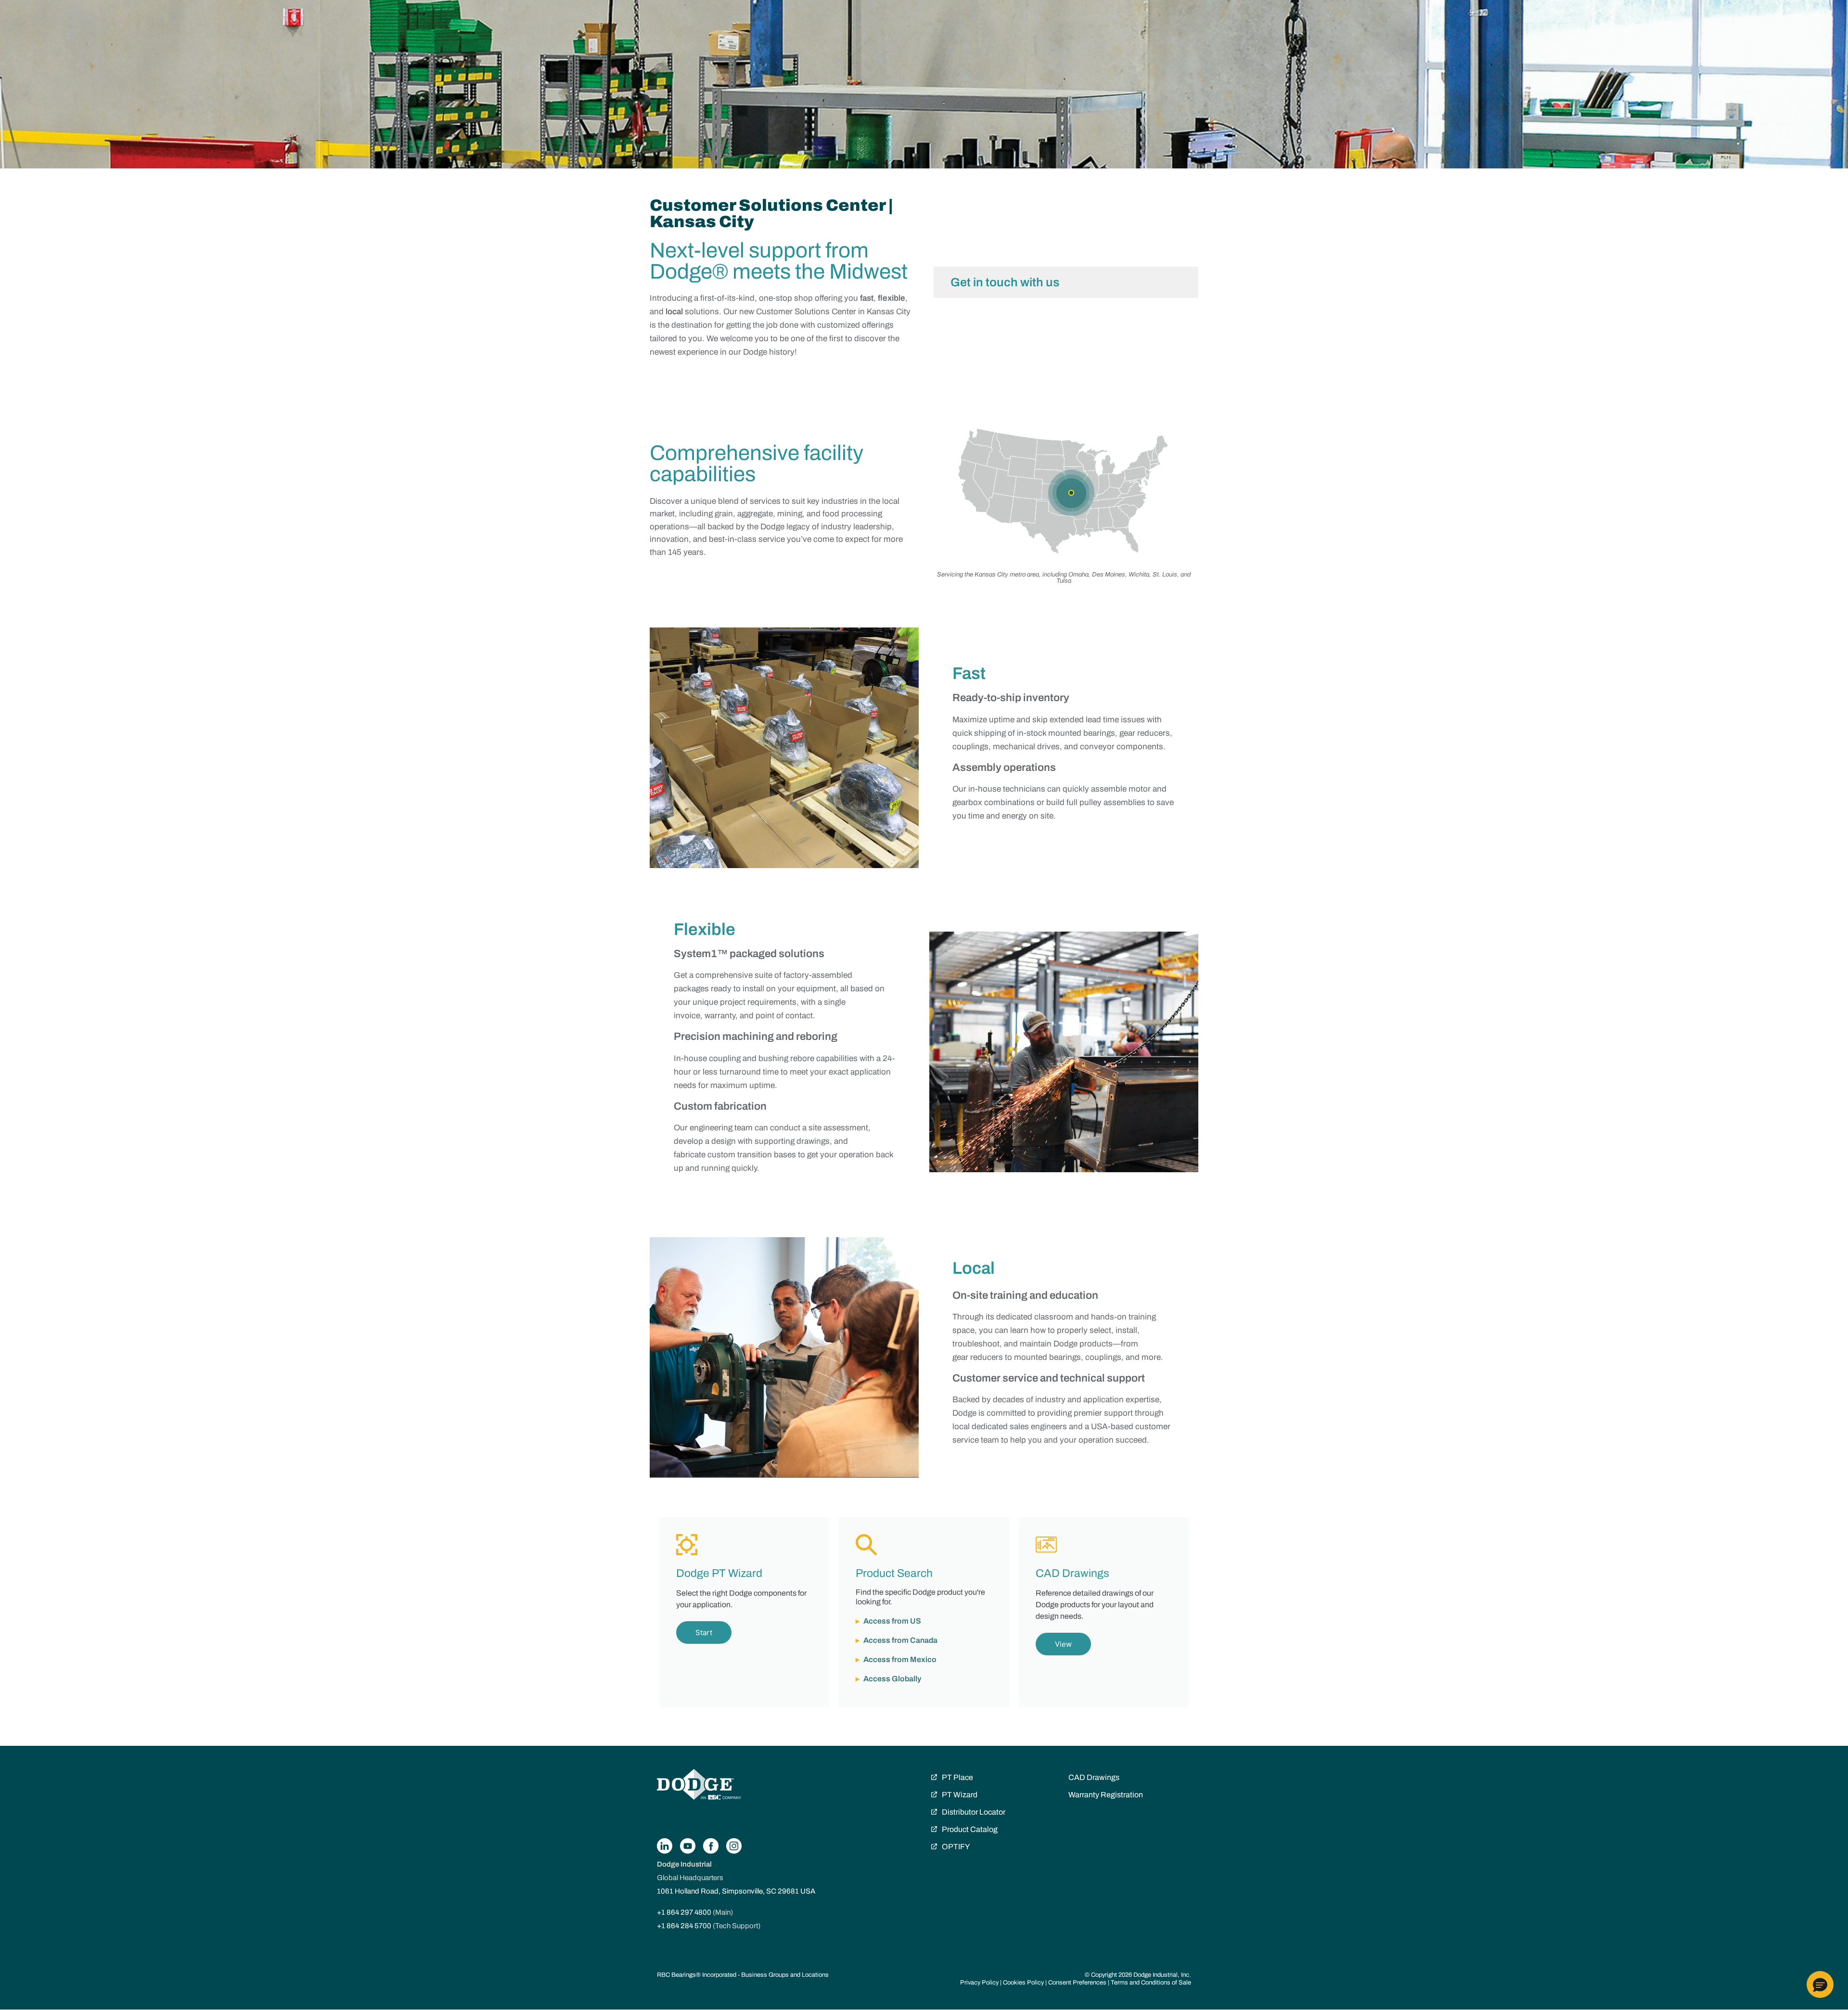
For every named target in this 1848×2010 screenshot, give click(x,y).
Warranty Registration (1106, 1795)
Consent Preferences (1077, 1983)
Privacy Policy (979, 1983)
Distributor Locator (974, 1812)
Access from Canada (900, 1640)
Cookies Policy (1023, 1983)
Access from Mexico (900, 1659)
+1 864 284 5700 (684, 1926)
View (1063, 1644)
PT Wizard (960, 1795)
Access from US (892, 1621)
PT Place (957, 1777)
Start (704, 1632)
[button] (1820, 1984)
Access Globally (892, 1679)
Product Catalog (970, 1829)
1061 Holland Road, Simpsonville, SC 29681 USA (736, 1891)
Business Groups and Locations (785, 1975)
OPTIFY (956, 1847)
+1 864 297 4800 (684, 1912)
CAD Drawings (1094, 1777)
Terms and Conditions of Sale (1151, 1983)
